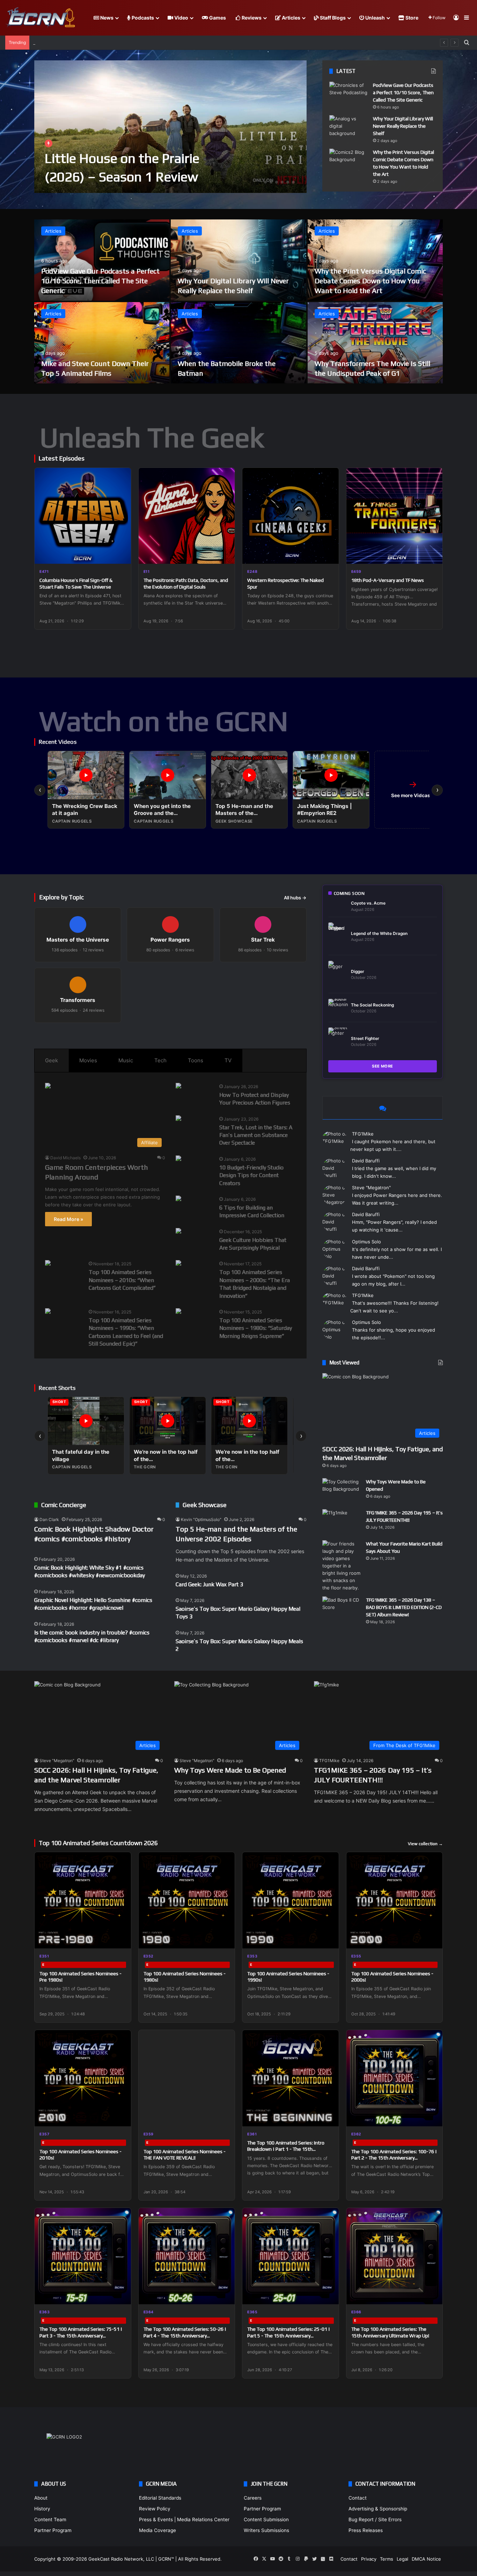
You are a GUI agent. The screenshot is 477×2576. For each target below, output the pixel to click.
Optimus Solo (366, 1242)
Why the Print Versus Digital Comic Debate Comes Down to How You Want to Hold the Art (370, 281)
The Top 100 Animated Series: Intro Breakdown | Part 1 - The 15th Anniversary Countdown (286, 2149)
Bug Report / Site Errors (375, 2519)
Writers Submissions (266, 2530)
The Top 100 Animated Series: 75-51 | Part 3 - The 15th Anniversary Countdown (81, 2335)
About (41, 2498)
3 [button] (277, 182)
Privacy (369, 2559)
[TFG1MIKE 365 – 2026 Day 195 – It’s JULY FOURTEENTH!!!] (342, 1522)
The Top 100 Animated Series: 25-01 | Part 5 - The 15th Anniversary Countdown (289, 2335)
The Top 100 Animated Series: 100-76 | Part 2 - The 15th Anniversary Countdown (394, 2158)
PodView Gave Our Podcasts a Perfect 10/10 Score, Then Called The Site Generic (403, 92)
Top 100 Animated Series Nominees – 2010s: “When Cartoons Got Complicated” (122, 1280)
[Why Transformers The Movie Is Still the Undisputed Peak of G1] (375, 343)
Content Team (50, 2519)
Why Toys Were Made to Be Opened (230, 1770)
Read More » (68, 1219)
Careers (253, 2498)
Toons (196, 1060)
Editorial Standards (160, 2498)
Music (126, 1060)
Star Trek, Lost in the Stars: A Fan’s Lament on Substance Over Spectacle (256, 1135)
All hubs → (295, 898)
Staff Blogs (332, 18)
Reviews (251, 18)
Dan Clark (49, 1519)
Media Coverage (157, 2530)
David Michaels (65, 1158)
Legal (402, 2559)
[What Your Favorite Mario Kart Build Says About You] (342, 1566)
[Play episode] (121, 554)
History (42, 2509)
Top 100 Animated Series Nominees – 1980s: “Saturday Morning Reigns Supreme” (256, 1328)
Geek (52, 1060)
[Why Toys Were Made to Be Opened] (342, 1491)
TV (228, 1060)
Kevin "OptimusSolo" (201, 1519)
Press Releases (366, 2530)
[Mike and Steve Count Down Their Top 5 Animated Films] (102, 343)
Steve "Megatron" (371, 1188)
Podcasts (142, 18)
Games (217, 18)
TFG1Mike (363, 1134)
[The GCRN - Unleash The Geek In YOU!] (40, 18)
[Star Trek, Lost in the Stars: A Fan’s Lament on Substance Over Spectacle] (178, 1119)
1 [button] (265, 182)
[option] (170, 127)
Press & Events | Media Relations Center (184, 2519)
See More (383, 1066)
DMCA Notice (426, 2559)
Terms (387, 2559)
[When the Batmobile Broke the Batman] (238, 343)
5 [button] (288, 182)
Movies (88, 1060)
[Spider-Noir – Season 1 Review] (170, 127)
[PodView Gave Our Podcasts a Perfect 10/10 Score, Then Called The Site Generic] (348, 95)
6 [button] (293, 182)
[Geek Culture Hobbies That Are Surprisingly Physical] (178, 1232)
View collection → (425, 1844)
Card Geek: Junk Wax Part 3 (209, 1584)
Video (181, 18)
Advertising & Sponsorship (378, 2509)
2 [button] (271, 182)
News (106, 18)
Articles (291, 18)
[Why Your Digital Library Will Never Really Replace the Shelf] (348, 128)
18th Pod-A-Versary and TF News (388, 580)
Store (411, 18)
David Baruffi (366, 1161)
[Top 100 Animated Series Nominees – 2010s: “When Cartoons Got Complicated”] (48, 1264)
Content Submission (266, 2519)
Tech (160, 1060)
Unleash (375, 18)
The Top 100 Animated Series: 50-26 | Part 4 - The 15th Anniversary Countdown (185, 2335)
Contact (358, 2498)
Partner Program (53, 2530)
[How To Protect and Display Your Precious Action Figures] (178, 1087)
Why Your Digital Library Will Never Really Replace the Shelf (403, 126)
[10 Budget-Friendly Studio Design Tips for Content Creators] (178, 1159)
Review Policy (155, 2509)
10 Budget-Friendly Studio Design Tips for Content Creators (251, 1175)
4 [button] (282, 182)
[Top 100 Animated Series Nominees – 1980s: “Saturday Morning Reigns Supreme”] (178, 1312)
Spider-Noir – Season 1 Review (135, 177)
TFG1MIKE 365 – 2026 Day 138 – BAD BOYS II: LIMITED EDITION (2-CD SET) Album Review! (404, 1607)
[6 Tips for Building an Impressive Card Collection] (178, 1199)
